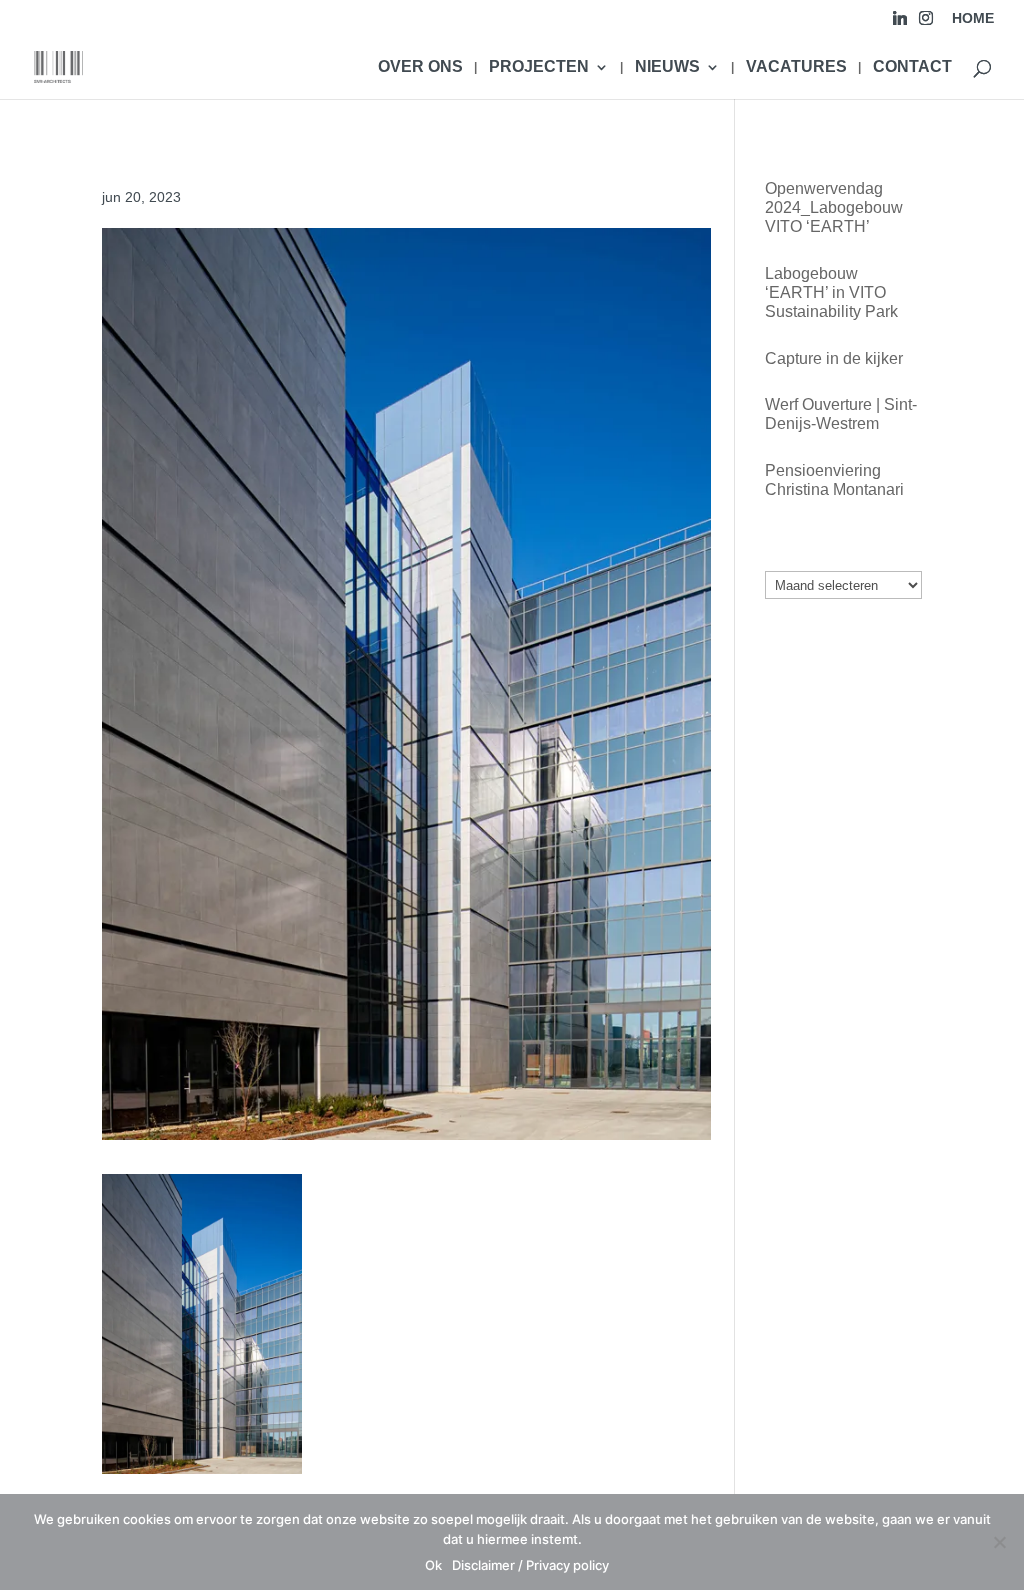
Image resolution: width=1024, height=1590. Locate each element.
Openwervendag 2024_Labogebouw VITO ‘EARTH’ (834, 207)
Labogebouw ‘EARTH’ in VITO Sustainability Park (831, 292)
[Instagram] (926, 23)
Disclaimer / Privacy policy (530, 1565)
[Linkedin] (900, 23)
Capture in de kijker (834, 358)
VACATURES (796, 67)
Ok (433, 1565)
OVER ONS (420, 67)
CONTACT (912, 67)
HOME (973, 18)
